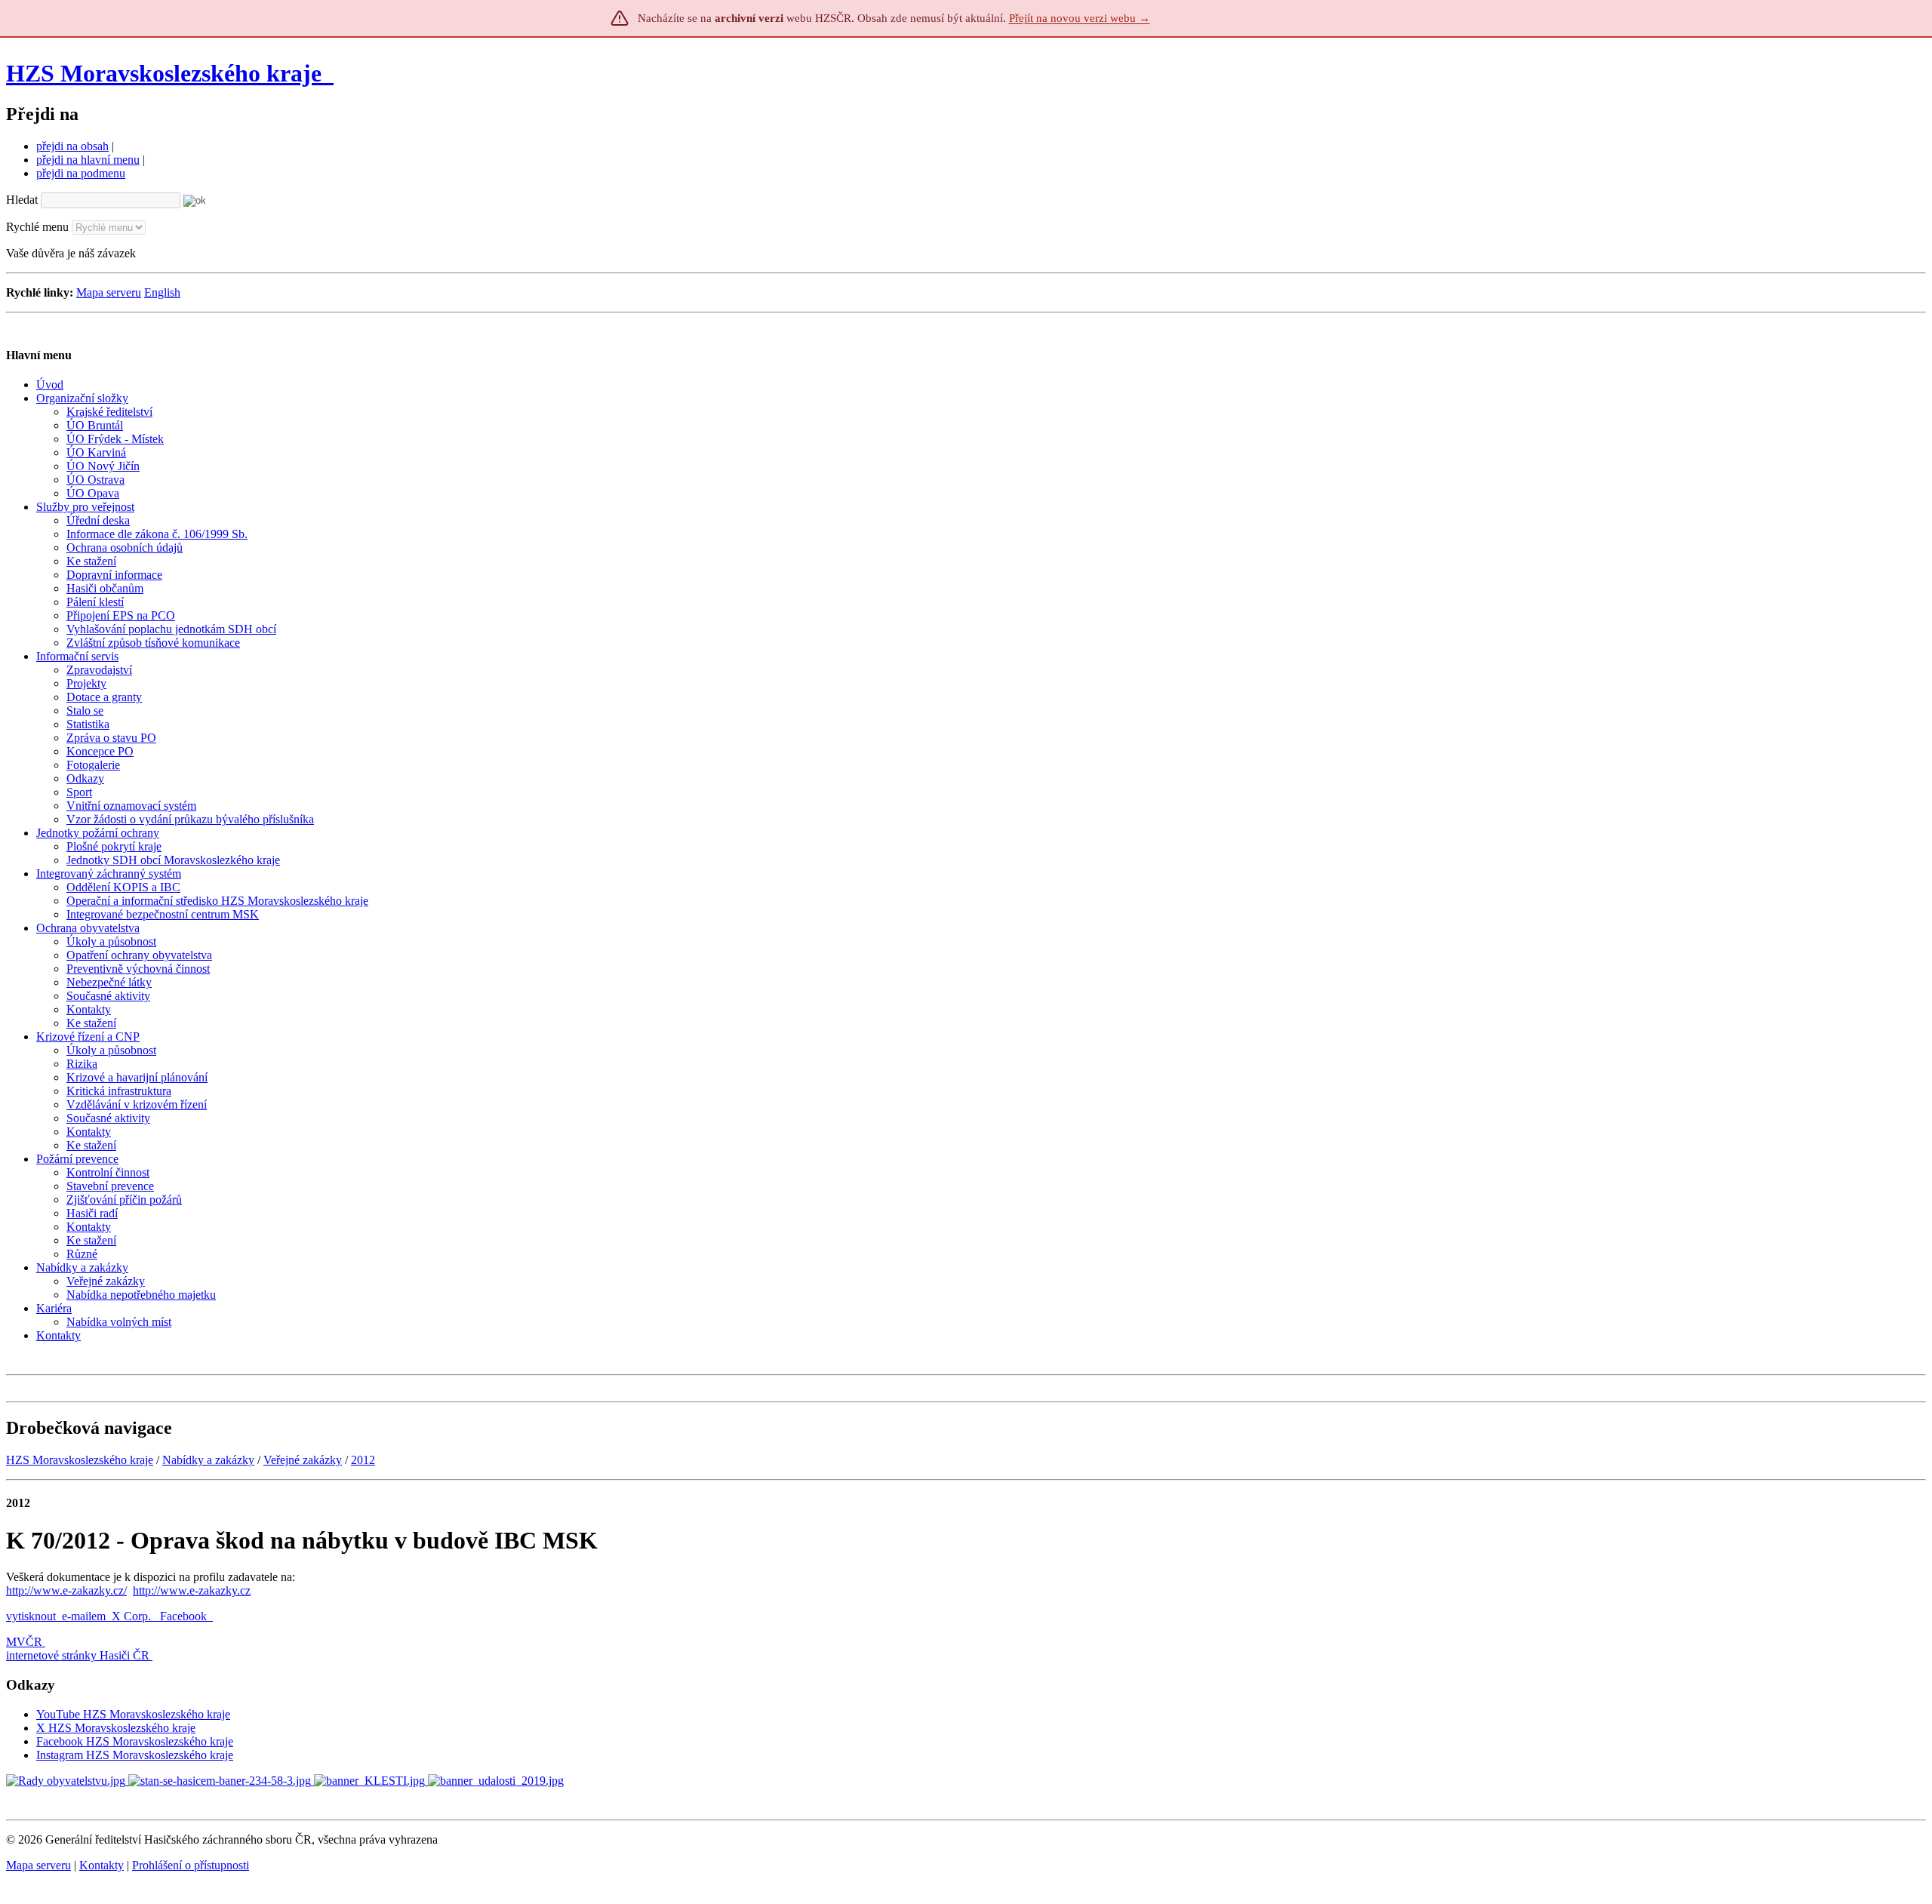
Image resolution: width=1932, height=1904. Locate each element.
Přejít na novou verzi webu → (1080, 18)
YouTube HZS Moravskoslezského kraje (133, 1714)
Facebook (185, 1616)
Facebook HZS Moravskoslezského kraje (135, 1741)
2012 (363, 1460)
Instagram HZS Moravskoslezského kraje (135, 1755)
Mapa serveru (109, 292)
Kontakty (102, 1865)
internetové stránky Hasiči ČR (78, 1655)
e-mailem (84, 1616)
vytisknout (31, 1616)
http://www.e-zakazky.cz (192, 1590)
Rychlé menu (37, 227)
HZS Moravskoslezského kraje (164, 73)
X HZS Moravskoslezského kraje (116, 1728)
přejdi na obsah (72, 146)
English (162, 292)
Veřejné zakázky (303, 1460)
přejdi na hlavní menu (88, 160)
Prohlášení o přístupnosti (191, 1865)
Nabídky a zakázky (208, 1460)
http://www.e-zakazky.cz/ (66, 1590)
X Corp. (133, 1616)
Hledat (22, 200)
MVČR (24, 1642)
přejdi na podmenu (81, 173)
